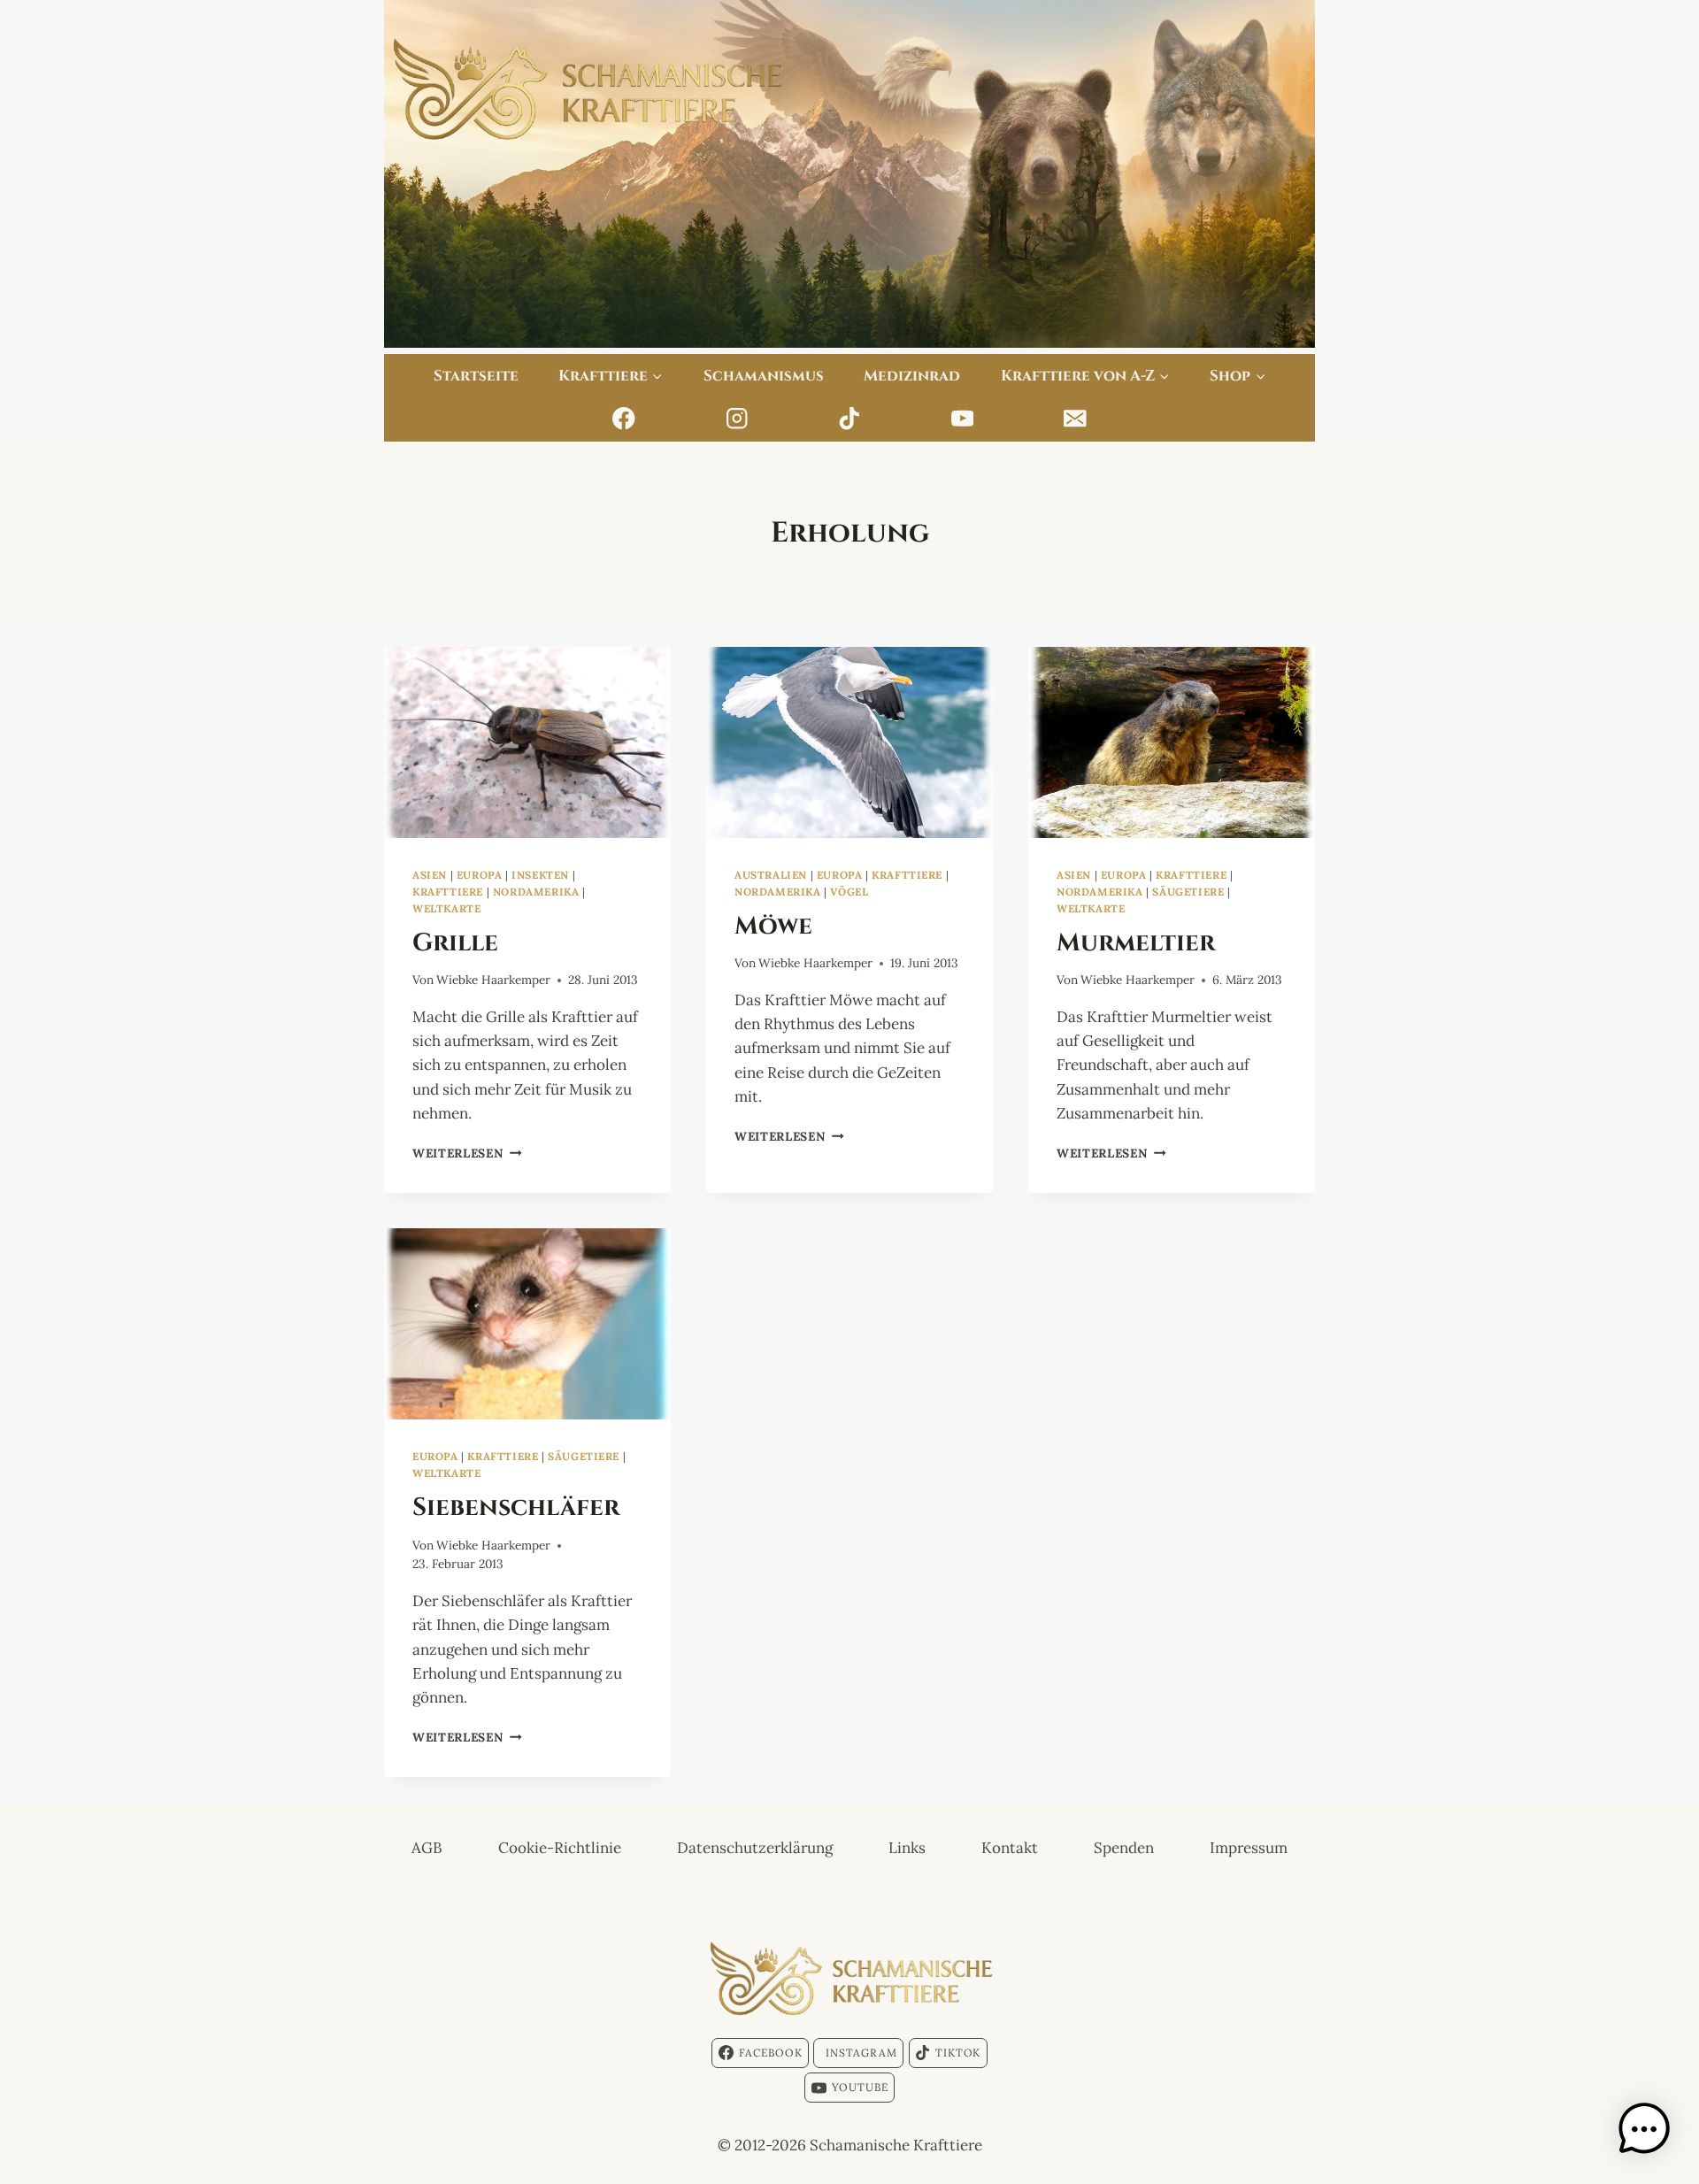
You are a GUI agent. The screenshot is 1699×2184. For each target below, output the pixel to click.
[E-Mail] (1076, 419)
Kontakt (1010, 1848)
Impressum (1249, 1848)
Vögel (849, 892)
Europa (480, 875)
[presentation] (527, 742)
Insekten (540, 875)
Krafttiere (448, 892)
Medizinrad (912, 374)
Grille (455, 941)
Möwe (773, 924)
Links (907, 1848)
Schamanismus (764, 374)
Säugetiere (1188, 892)
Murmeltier (1136, 941)
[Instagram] (737, 419)
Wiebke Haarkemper (493, 980)
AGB (427, 1848)
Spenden (1124, 1848)
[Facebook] (624, 419)
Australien (771, 875)
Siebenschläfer (516, 1505)
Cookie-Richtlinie (560, 1848)
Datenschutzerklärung (755, 1848)
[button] (1644, 2129)
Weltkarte (446, 908)
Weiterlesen (467, 1153)
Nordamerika (536, 892)
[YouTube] (962, 419)
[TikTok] (850, 419)
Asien (430, 875)
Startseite (476, 374)
